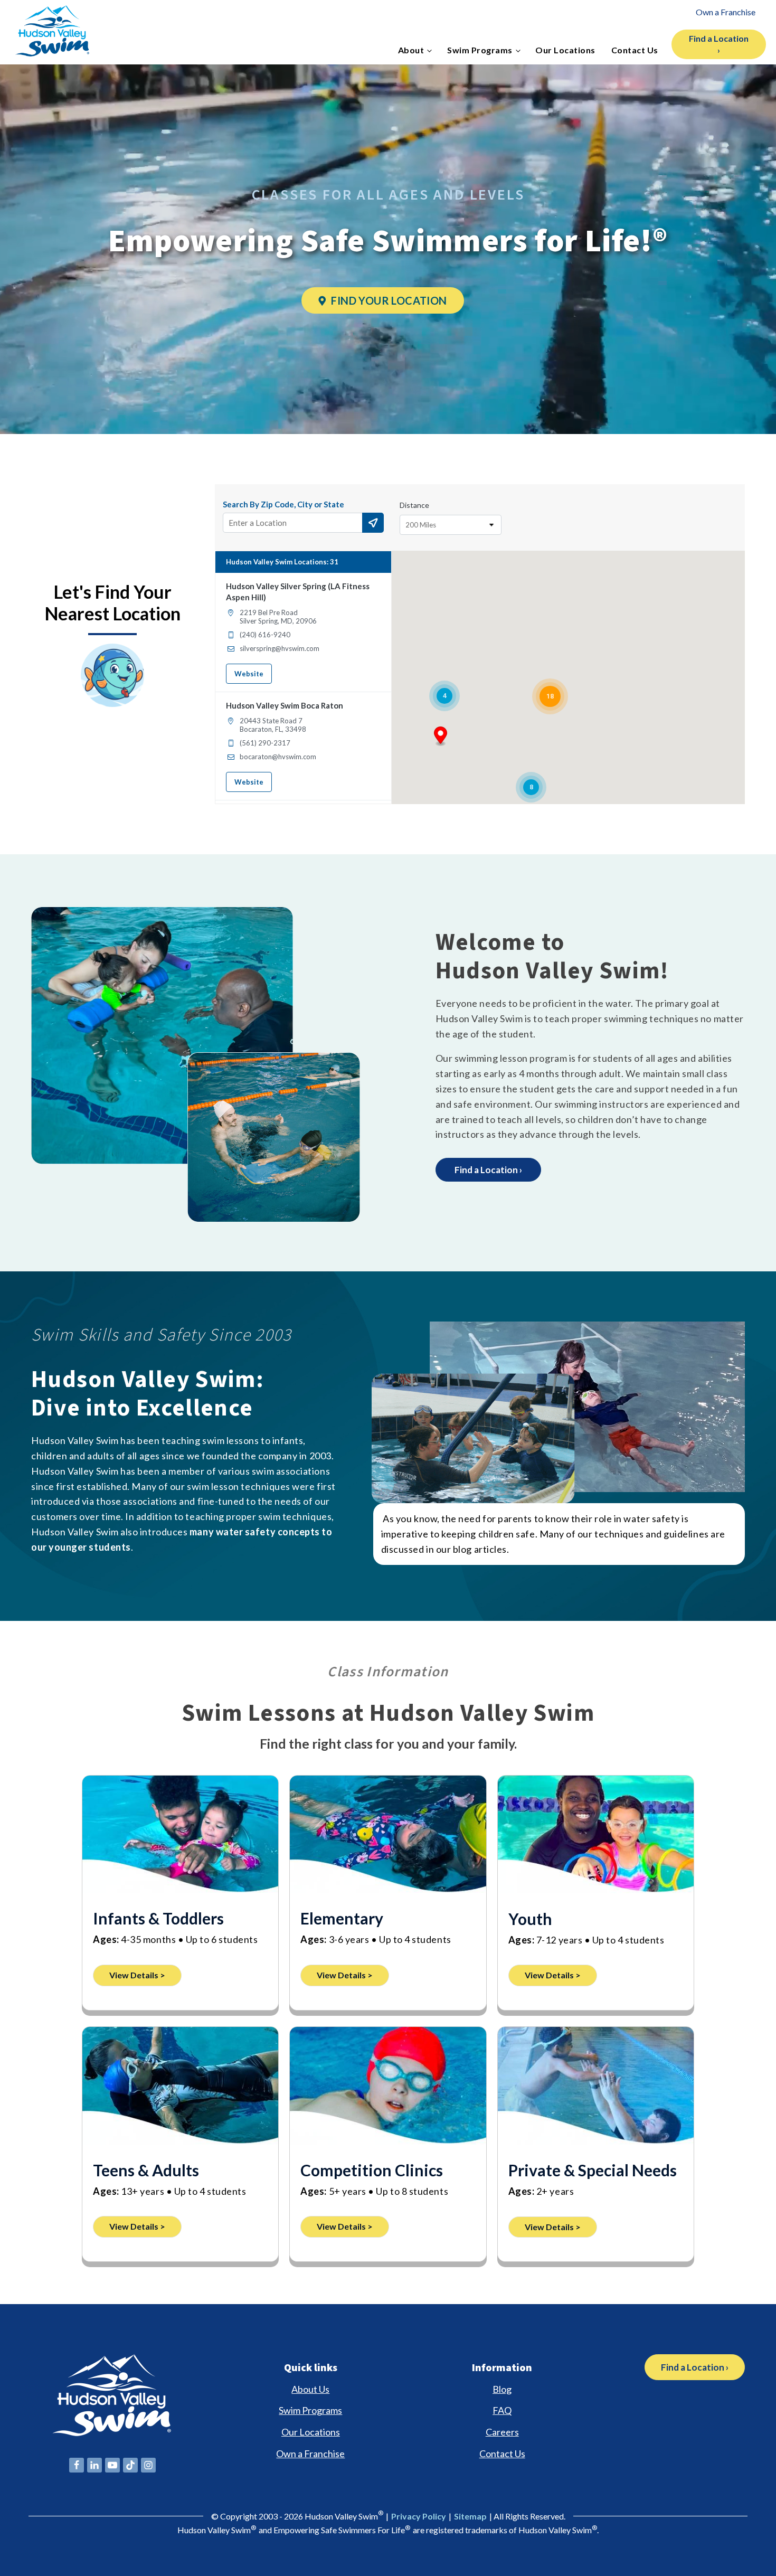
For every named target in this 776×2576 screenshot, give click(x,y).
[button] (441, 737)
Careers (502, 2432)
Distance (414, 505)
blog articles (480, 1549)
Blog (502, 2389)
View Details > (137, 1975)
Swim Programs (480, 50)
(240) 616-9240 (265, 635)
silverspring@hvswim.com (280, 648)
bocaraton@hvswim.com (278, 757)
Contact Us (635, 50)
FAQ (502, 2410)
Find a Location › (719, 44)
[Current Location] (373, 523)
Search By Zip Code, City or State (283, 504)
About (411, 50)
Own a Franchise (726, 12)
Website (249, 674)
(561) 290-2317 (265, 743)
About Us (310, 2389)
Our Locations (565, 50)
